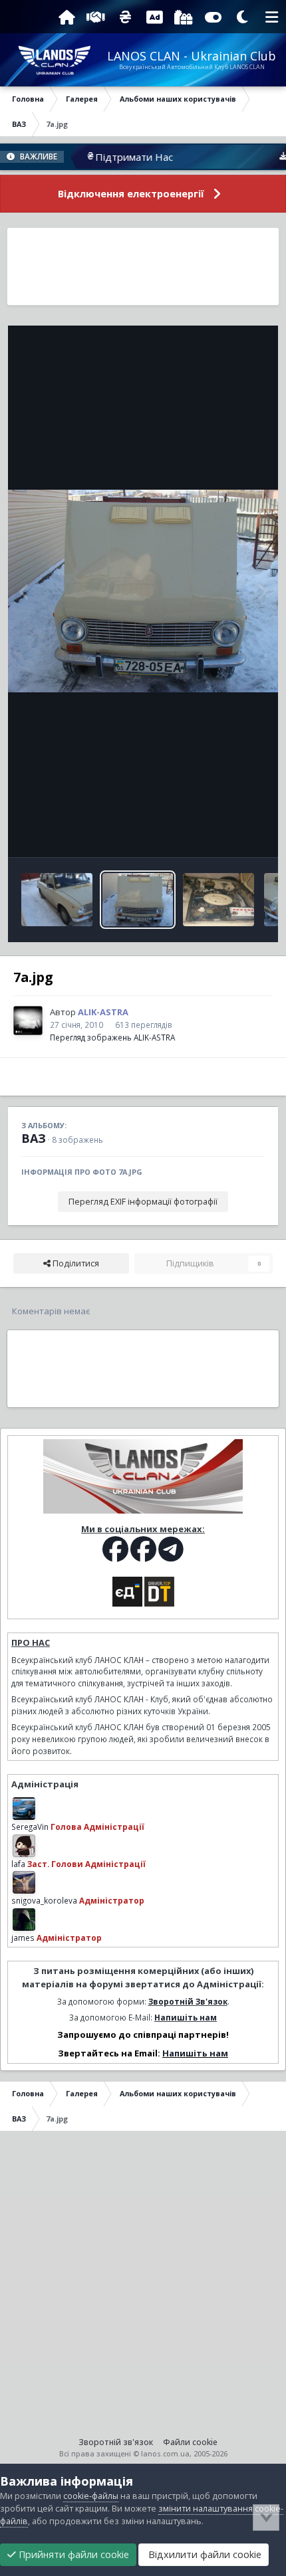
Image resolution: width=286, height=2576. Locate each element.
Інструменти (222, 833)
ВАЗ (34, 1138)
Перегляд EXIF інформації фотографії (143, 1202)
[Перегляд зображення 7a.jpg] (138, 900)
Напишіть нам (186, 2017)
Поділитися (75, 1263)
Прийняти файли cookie (72, 2554)
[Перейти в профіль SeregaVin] (24, 1809)
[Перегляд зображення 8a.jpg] (57, 900)
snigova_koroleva (44, 1900)
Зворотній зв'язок (116, 2442)
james (23, 1937)
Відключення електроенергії (131, 194)
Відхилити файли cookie (204, 2554)
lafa (18, 1864)
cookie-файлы (91, 2496)
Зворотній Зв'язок (188, 2001)
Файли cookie (190, 2442)
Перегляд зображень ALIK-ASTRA (112, 1037)
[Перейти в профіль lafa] (24, 1846)
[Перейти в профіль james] (24, 1920)
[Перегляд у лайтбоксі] (143, 591)
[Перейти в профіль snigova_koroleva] (24, 1882)
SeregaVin (30, 1827)
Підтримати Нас (110, 157)
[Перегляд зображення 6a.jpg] (218, 900)
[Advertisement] (143, 266)
